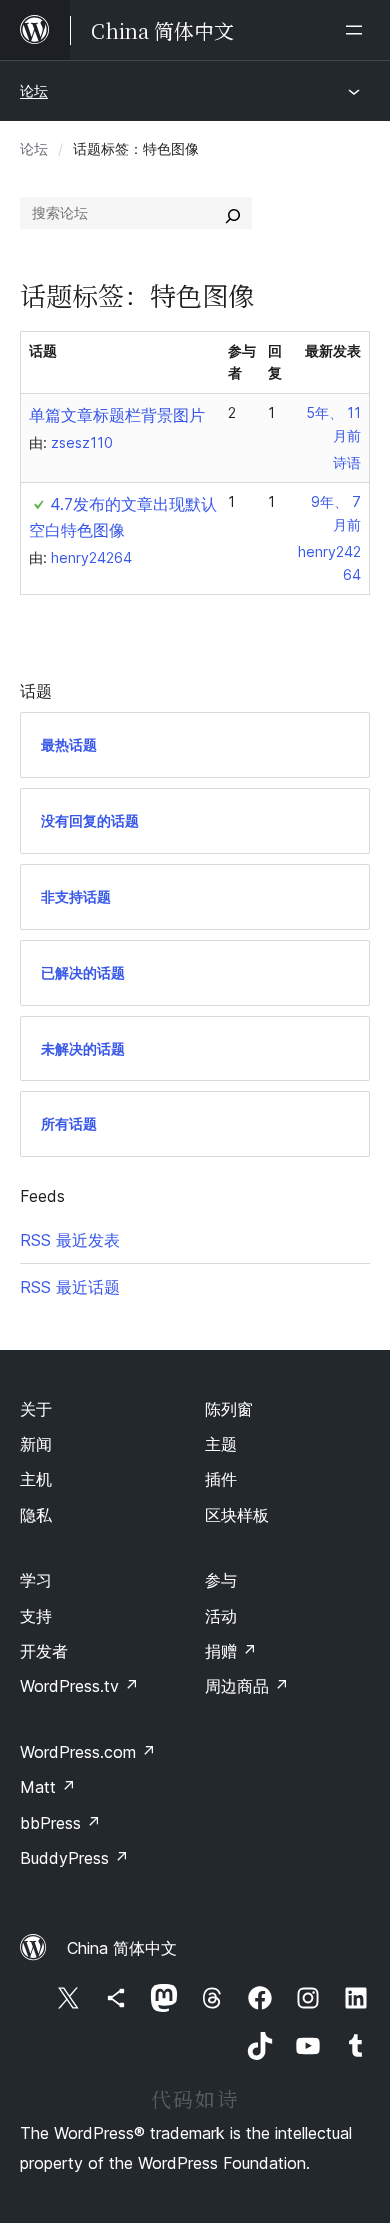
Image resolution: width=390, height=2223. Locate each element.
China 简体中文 (122, 1948)
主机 (36, 1479)
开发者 (44, 1651)
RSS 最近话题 (70, 1287)
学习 (36, 1580)
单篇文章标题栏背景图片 (117, 415)
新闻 (36, 1444)
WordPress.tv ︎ (79, 1686)
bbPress (60, 1823)
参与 (221, 1580)
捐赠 (231, 1651)
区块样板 (237, 1515)
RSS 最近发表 (70, 1240)
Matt (48, 1787)
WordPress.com (88, 1752)
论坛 (34, 90)
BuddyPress (74, 1858)
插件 (221, 1479)
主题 (221, 1444)
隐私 (36, 1515)
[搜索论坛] (233, 213)
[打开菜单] (358, 30)
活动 (221, 1616)
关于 (36, 1409)
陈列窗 (229, 1409)
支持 (36, 1616)
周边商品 (247, 1686)
